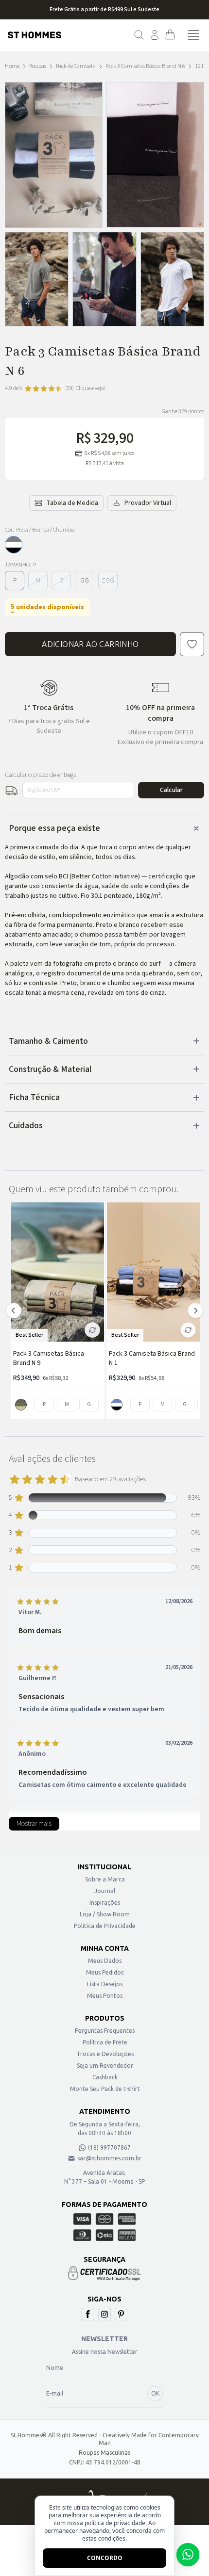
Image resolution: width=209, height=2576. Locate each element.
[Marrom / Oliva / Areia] (21, 1405)
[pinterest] (121, 2314)
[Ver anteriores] (15, 1311)
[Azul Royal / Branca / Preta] (117, 1405)
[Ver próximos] (194, 1311)
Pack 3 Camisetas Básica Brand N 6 (145, 66)
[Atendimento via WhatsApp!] (188, 2555)
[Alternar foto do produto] (92, 1330)
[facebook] (88, 2314)
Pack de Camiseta (76, 66)
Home (12, 66)
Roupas (38, 66)
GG (85, 581)
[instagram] (104, 2314)
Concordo (105, 2558)
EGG (108, 581)
